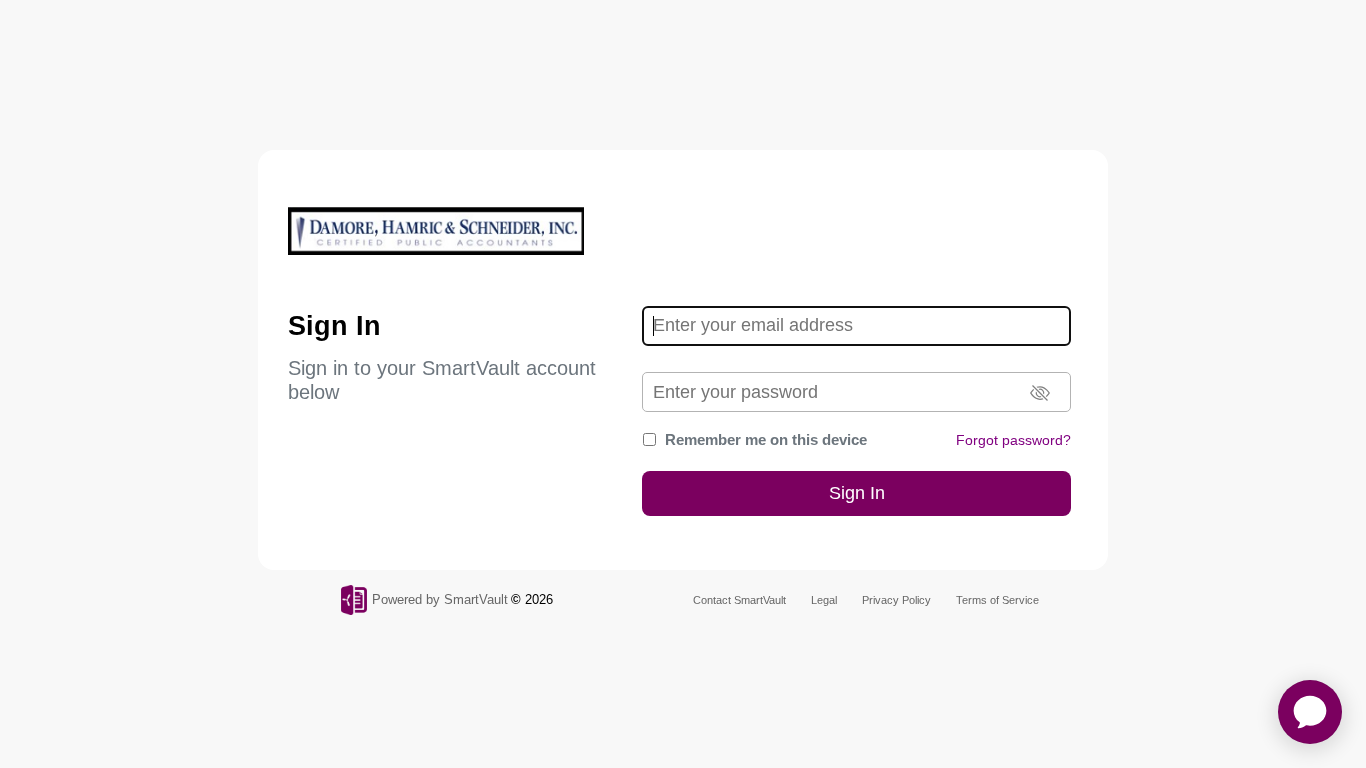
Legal (824, 600)
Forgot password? (1013, 440)
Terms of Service (997, 600)
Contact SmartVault (739, 600)
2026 (539, 599)
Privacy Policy (896, 600)
